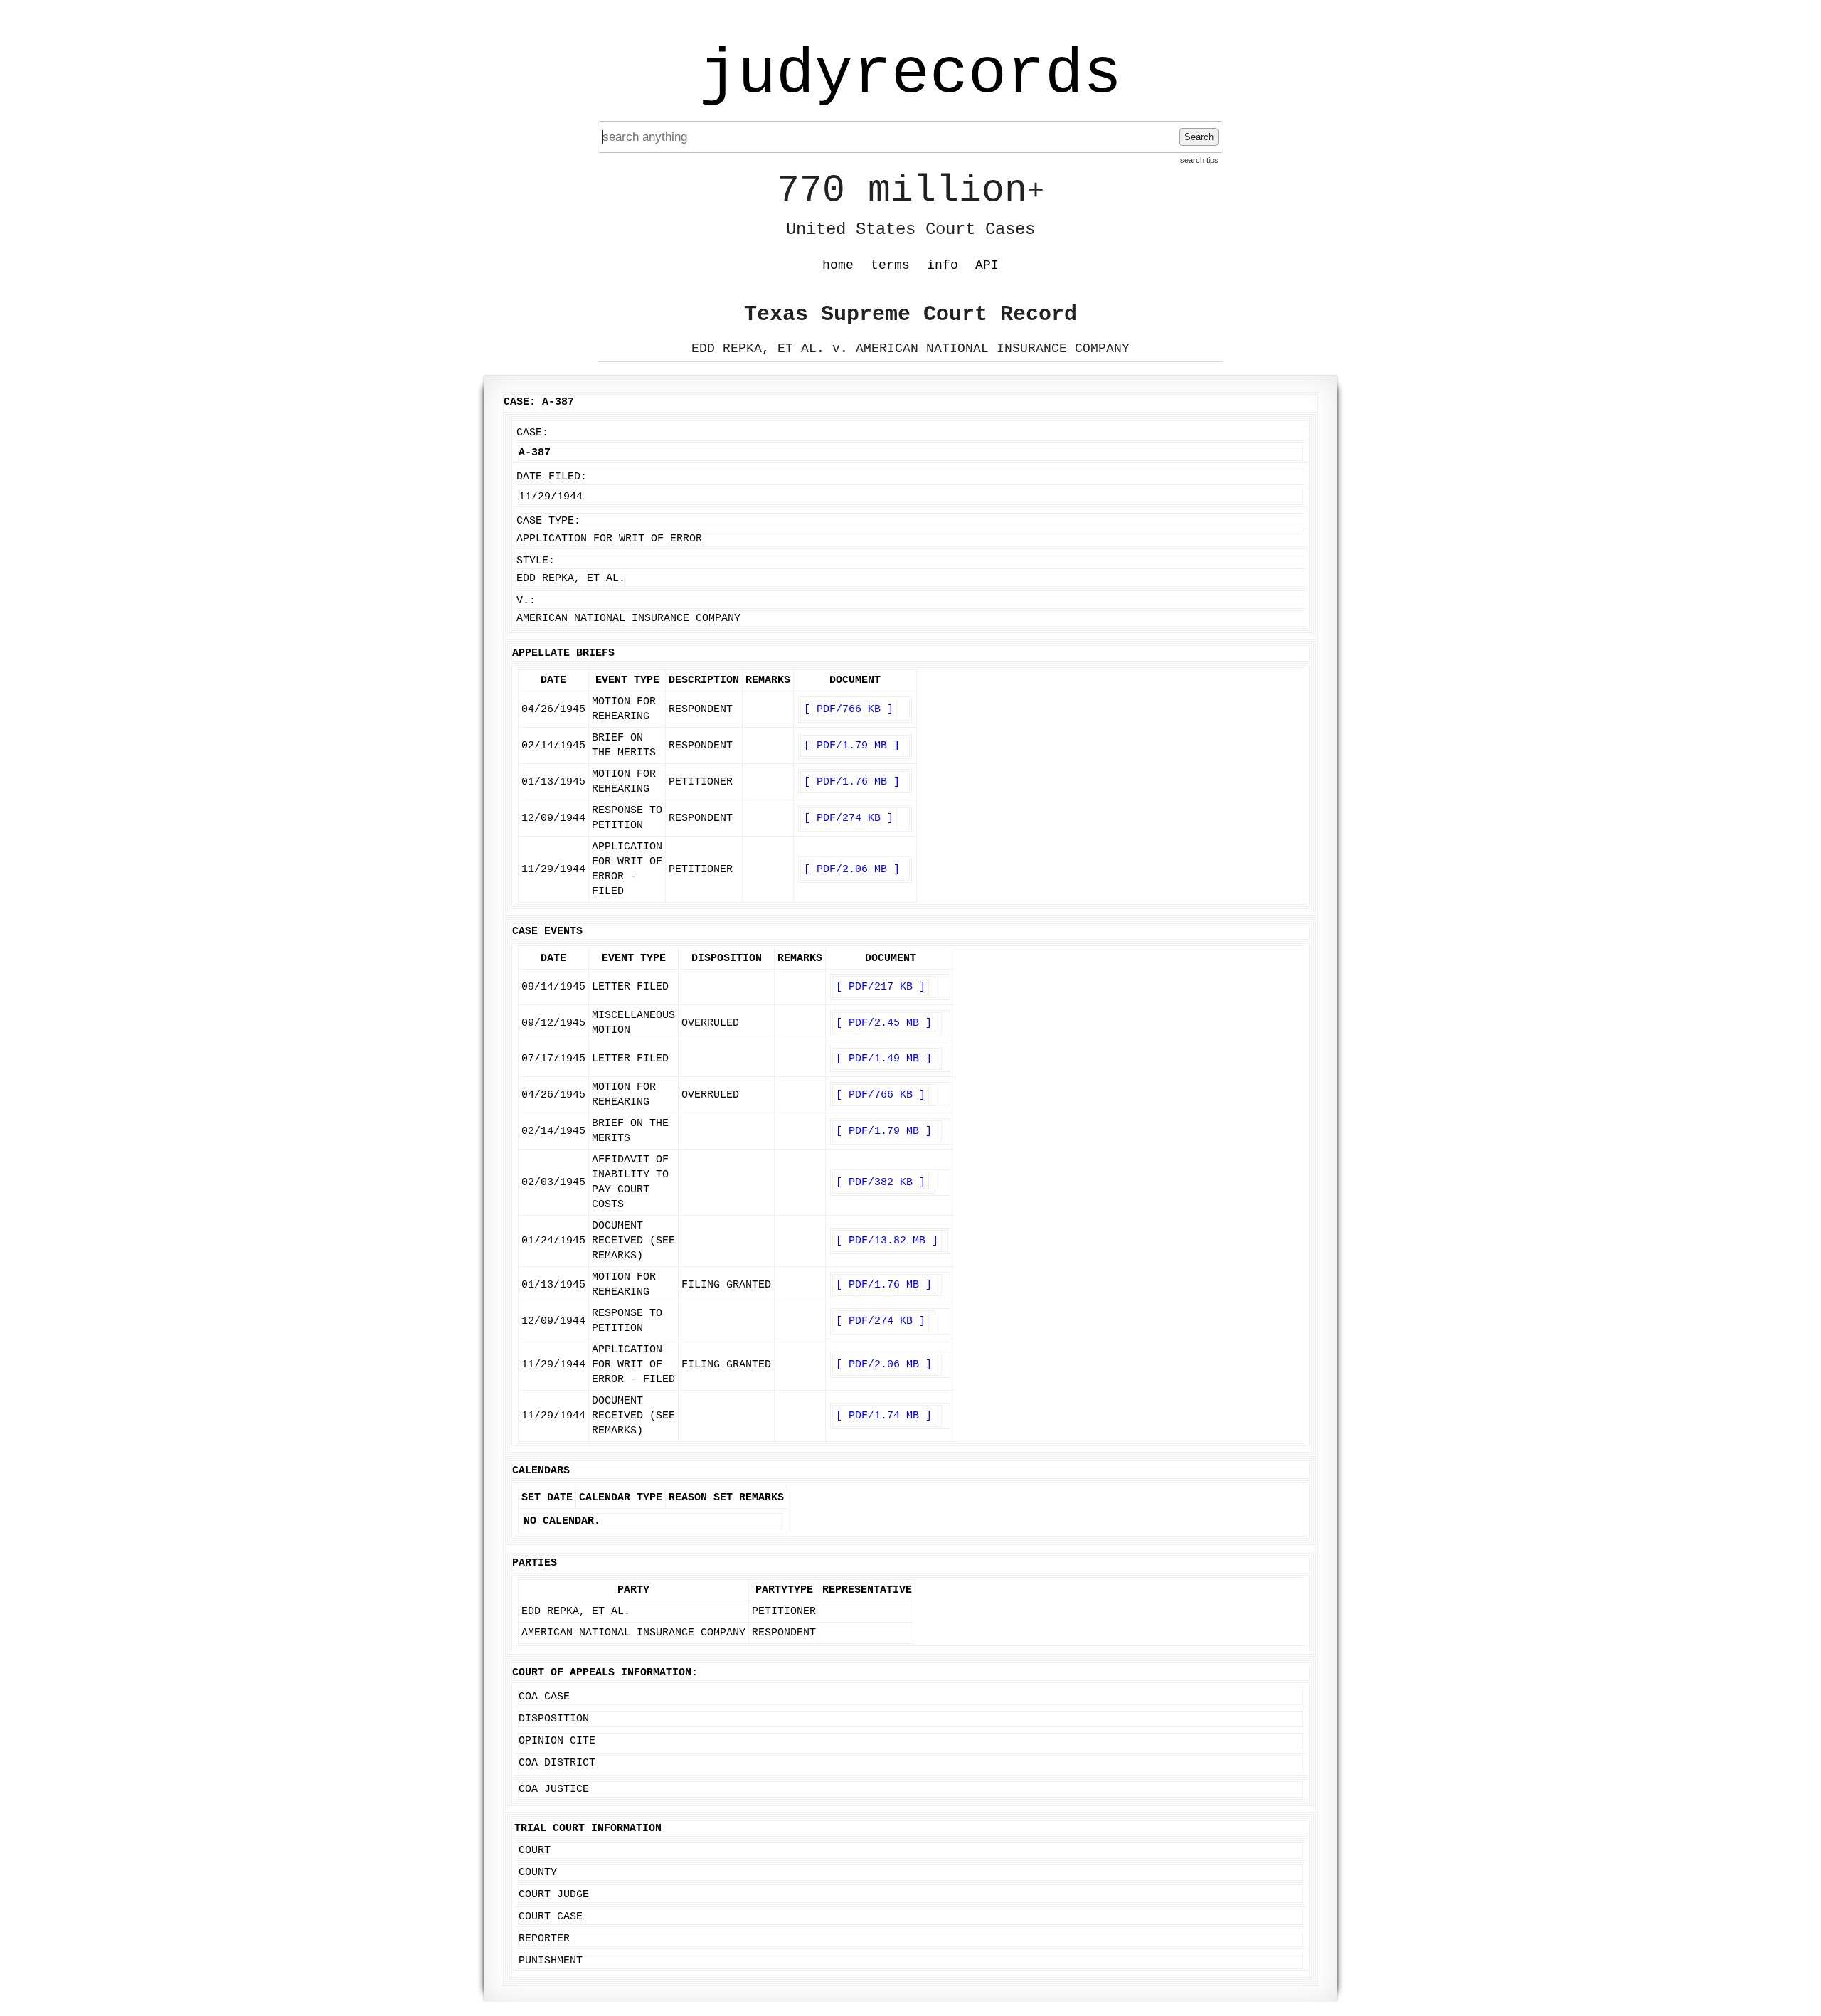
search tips (1199, 160)
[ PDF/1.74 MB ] (884, 1416)
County (538, 1873)
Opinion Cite (557, 1741)
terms (890, 265)
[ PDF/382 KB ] (881, 1183)
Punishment (551, 1961)
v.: (526, 601)
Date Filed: (552, 477)
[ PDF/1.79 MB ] (852, 746)
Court (535, 1851)
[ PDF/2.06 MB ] (852, 870)
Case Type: (548, 521)
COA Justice (554, 1789)
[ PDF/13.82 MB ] (887, 1241)
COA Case (544, 1697)
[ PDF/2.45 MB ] (884, 1023)
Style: (536, 561)
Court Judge (554, 1895)
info (943, 265)
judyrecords (910, 75)
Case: (532, 433)
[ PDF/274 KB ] (849, 818)
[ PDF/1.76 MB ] (852, 782)
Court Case (551, 1917)
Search (1199, 137)
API (987, 265)
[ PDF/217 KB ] (881, 987)
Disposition (554, 1719)
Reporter (544, 1939)
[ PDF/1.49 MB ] (884, 1059)
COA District (557, 1763)
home (838, 265)
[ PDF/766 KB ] (849, 710)
